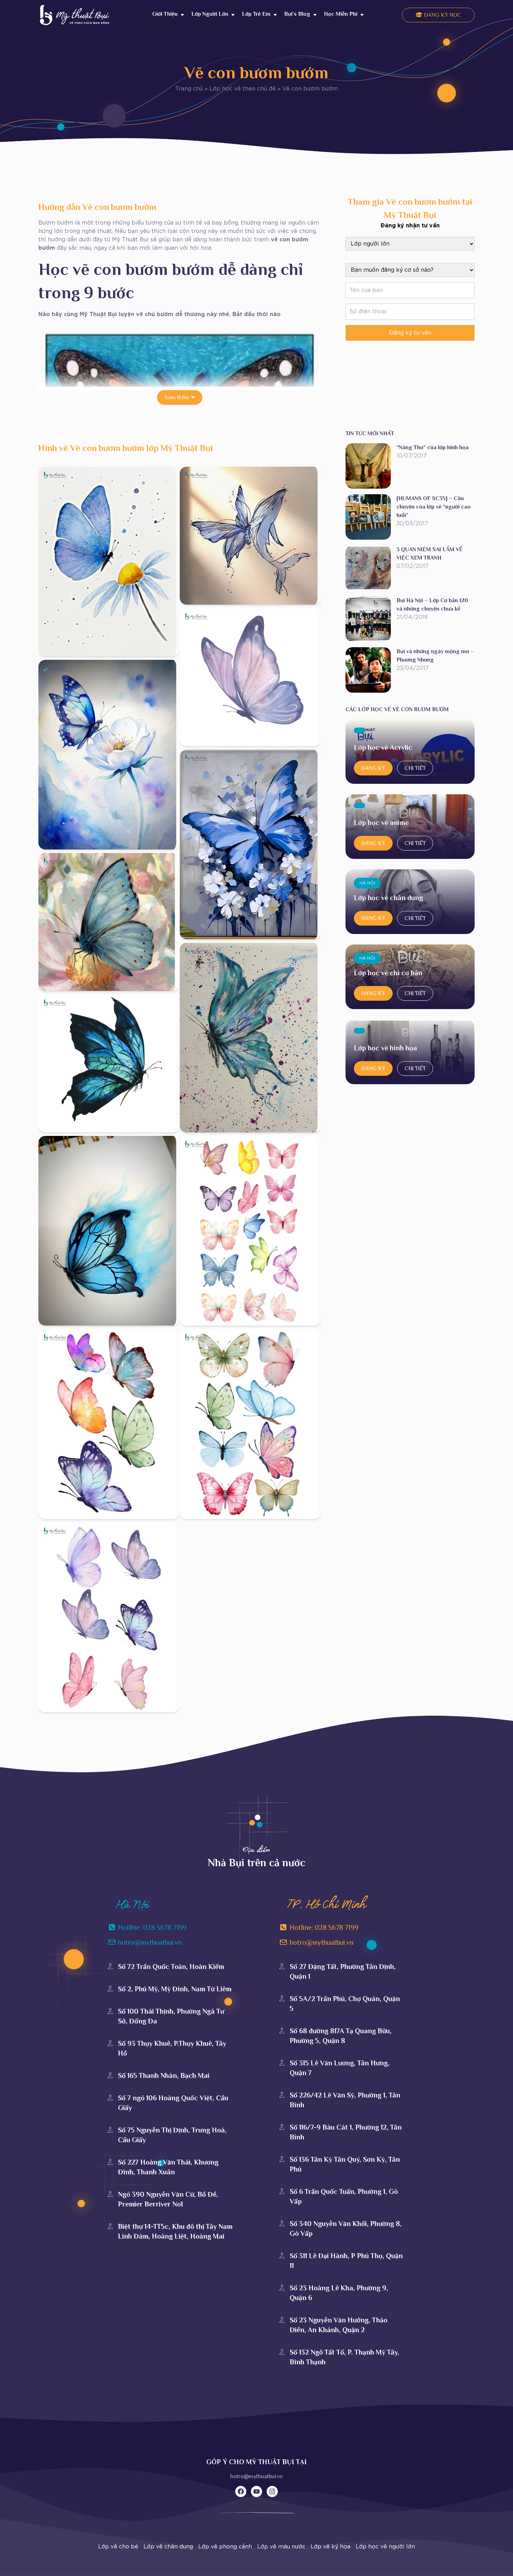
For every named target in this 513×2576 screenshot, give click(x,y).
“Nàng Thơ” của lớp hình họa (433, 447)
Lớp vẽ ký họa (330, 2547)
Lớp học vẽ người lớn (385, 2547)
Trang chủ (189, 89)
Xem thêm (177, 397)
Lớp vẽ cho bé (118, 2547)
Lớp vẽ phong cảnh (225, 2547)
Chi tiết (415, 768)
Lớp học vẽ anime (381, 823)
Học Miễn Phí (341, 14)
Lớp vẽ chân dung (168, 2547)
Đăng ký (373, 768)
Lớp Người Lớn (210, 14)
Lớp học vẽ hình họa (385, 1048)
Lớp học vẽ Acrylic (383, 747)
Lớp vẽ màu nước (281, 2547)
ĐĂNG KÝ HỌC (442, 15)
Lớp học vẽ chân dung (388, 898)
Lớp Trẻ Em (256, 14)
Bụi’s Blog (297, 14)
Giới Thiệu (165, 14)
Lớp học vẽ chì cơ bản (388, 973)
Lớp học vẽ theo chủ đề (243, 89)
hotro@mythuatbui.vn (256, 2476)
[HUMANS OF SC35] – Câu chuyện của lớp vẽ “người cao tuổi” (434, 507)
